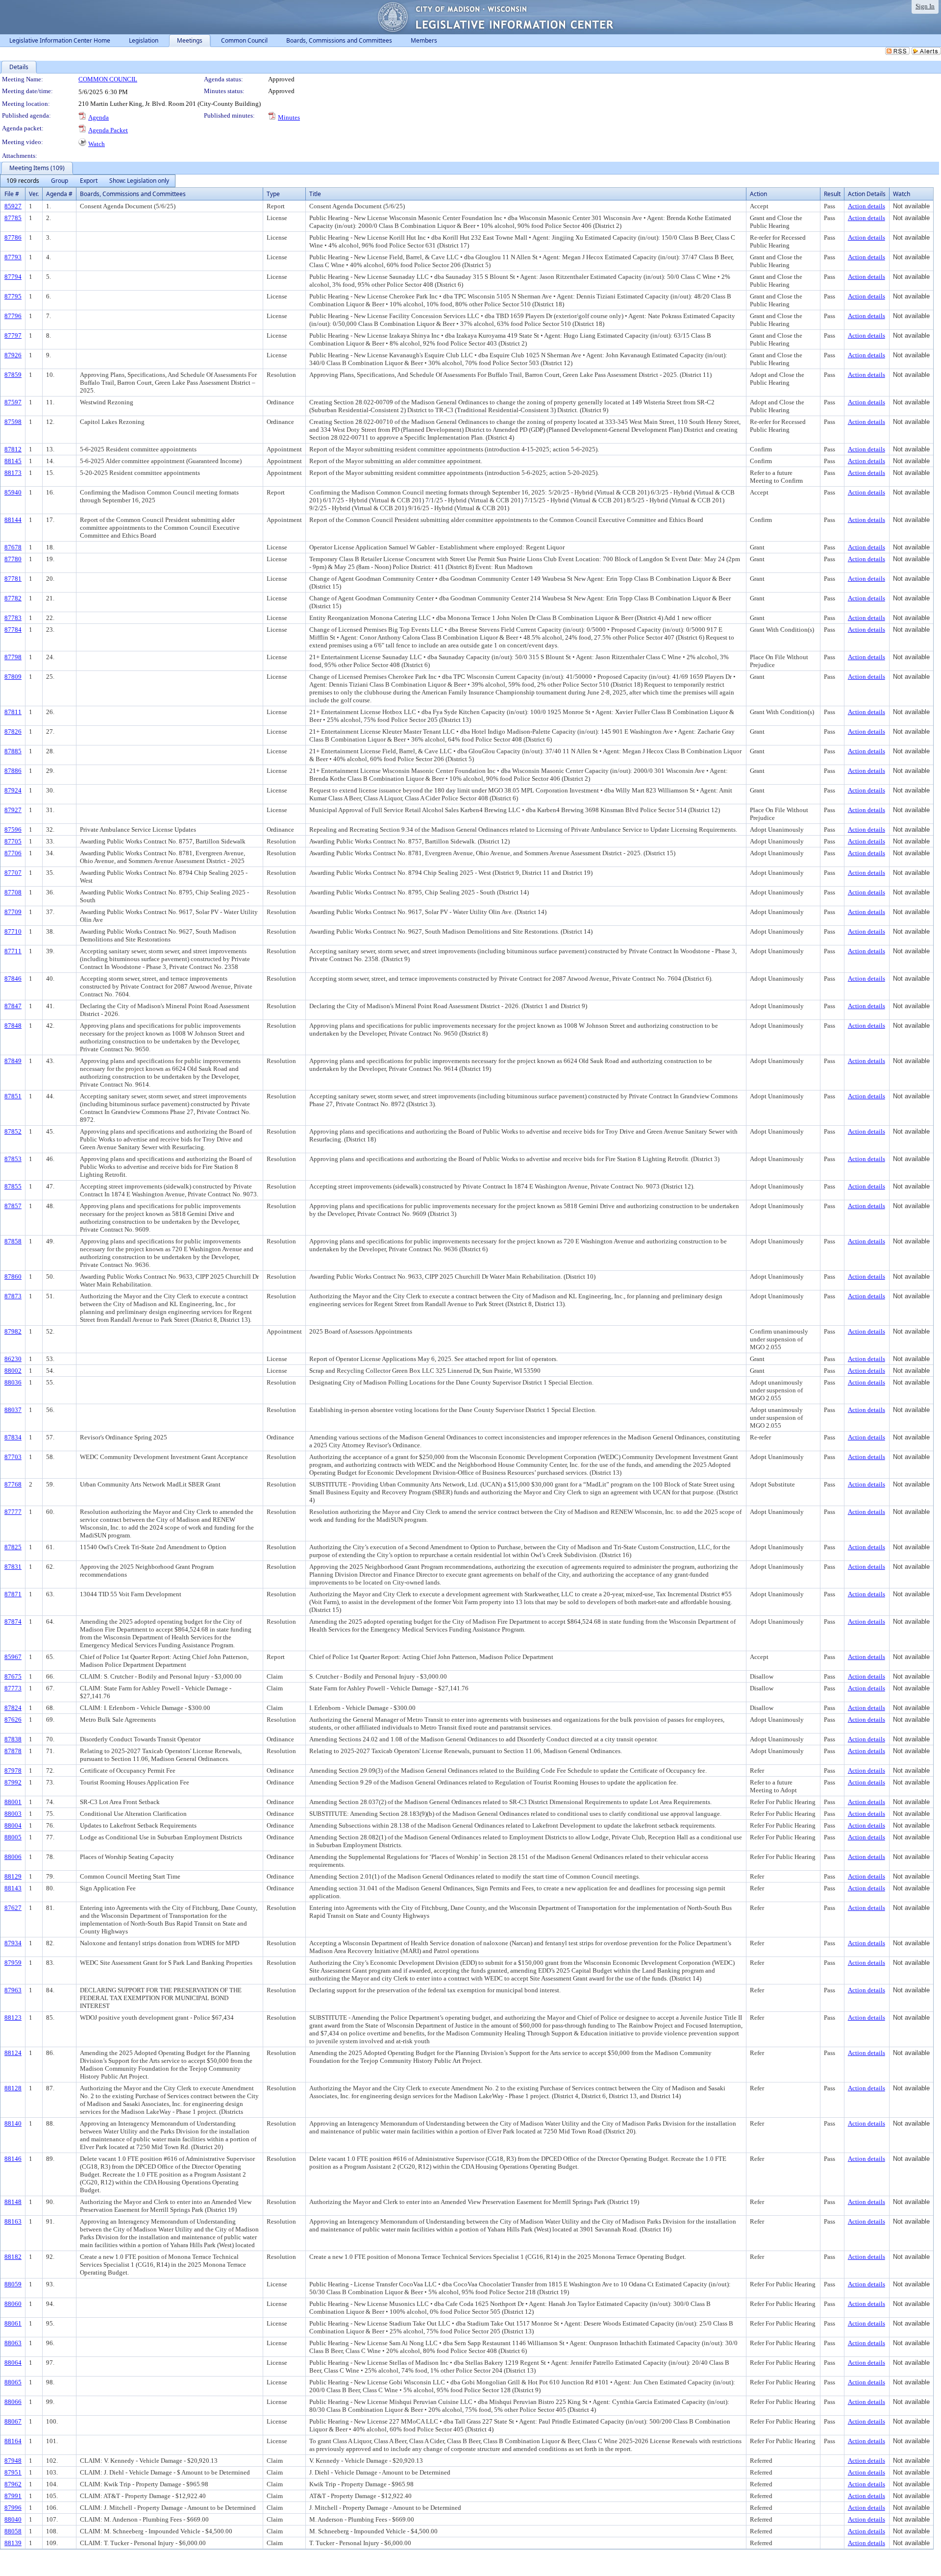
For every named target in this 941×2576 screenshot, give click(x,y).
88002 (13, 1371)
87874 (13, 1622)
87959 (13, 1963)
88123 (13, 2018)
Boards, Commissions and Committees (133, 194)
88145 (13, 461)
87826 (13, 731)
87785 (13, 218)
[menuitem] (23, 181)
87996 (13, 2508)
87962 (13, 2484)
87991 (13, 2496)
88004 (13, 1825)
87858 (13, 1241)
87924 (13, 790)
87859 (13, 375)
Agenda (99, 117)
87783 (13, 618)
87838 (13, 1739)
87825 (13, 1547)
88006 (13, 1857)
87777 (13, 1512)
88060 (13, 2304)
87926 (13, 355)
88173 (13, 473)
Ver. (34, 194)
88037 (13, 1410)
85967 (13, 1657)
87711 (13, 951)
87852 (13, 1131)
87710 (13, 931)
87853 (13, 1159)
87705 (13, 841)
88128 (13, 2088)
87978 (13, 1771)
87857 (13, 1206)
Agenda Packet (108, 130)
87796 (13, 316)
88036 (13, 1382)
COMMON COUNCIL (108, 79)
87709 (13, 912)
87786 (13, 237)
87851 (13, 1096)
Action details (867, 206)
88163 (13, 2221)
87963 (13, 1990)
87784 (13, 630)
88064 (13, 2363)
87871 (13, 1594)
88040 (13, 2519)
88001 (13, 1802)
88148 (13, 2202)
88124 (13, 2053)
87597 (13, 402)
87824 (13, 1708)
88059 (13, 2284)
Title (315, 194)
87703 (13, 1457)
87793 (13, 257)
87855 (13, 1186)
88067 (13, 2421)
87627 (13, 1908)
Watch (97, 144)
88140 (13, 2123)
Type (273, 194)
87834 (13, 1437)
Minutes (289, 117)
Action (758, 194)
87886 (13, 771)
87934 (13, 1943)
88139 (13, 2543)
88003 (13, 1814)
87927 (13, 810)
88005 (13, 1837)
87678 (13, 547)
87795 (13, 296)
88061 (13, 2323)
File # (12, 194)
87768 (13, 1484)
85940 (13, 492)
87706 (13, 853)
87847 (13, 1006)
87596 (13, 830)
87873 (13, 1296)
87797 (13, 335)
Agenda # (59, 194)
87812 (13, 449)
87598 (13, 422)
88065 (13, 2382)
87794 (13, 277)
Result (832, 194)
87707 (13, 873)
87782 (13, 598)
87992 (13, 1782)
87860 (13, 1276)
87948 (13, 2461)
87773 (13, 1688)
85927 (13, 206)
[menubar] (88, 181)
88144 (13, 520)
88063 (13, 2343)
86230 (13, 1359)
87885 (13, 751)
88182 (13, 2257)
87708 (13, 892)
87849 (13, 1061)
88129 (13, 1876)
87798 (13, 657)
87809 (13, 677)
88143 (13, 1888)
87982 (13, 1331)
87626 (13, 1720)
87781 (13, 579)
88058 (13, 2531)
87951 (13, 2472)
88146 (13, 2159)
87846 (13, 978)
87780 (13, 559)
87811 (13, 712)
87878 (13, 1751)
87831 (13, 1567)
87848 (13, 1026)
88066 (13, 2402)
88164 (13, 2441)
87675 (13, 1676)
